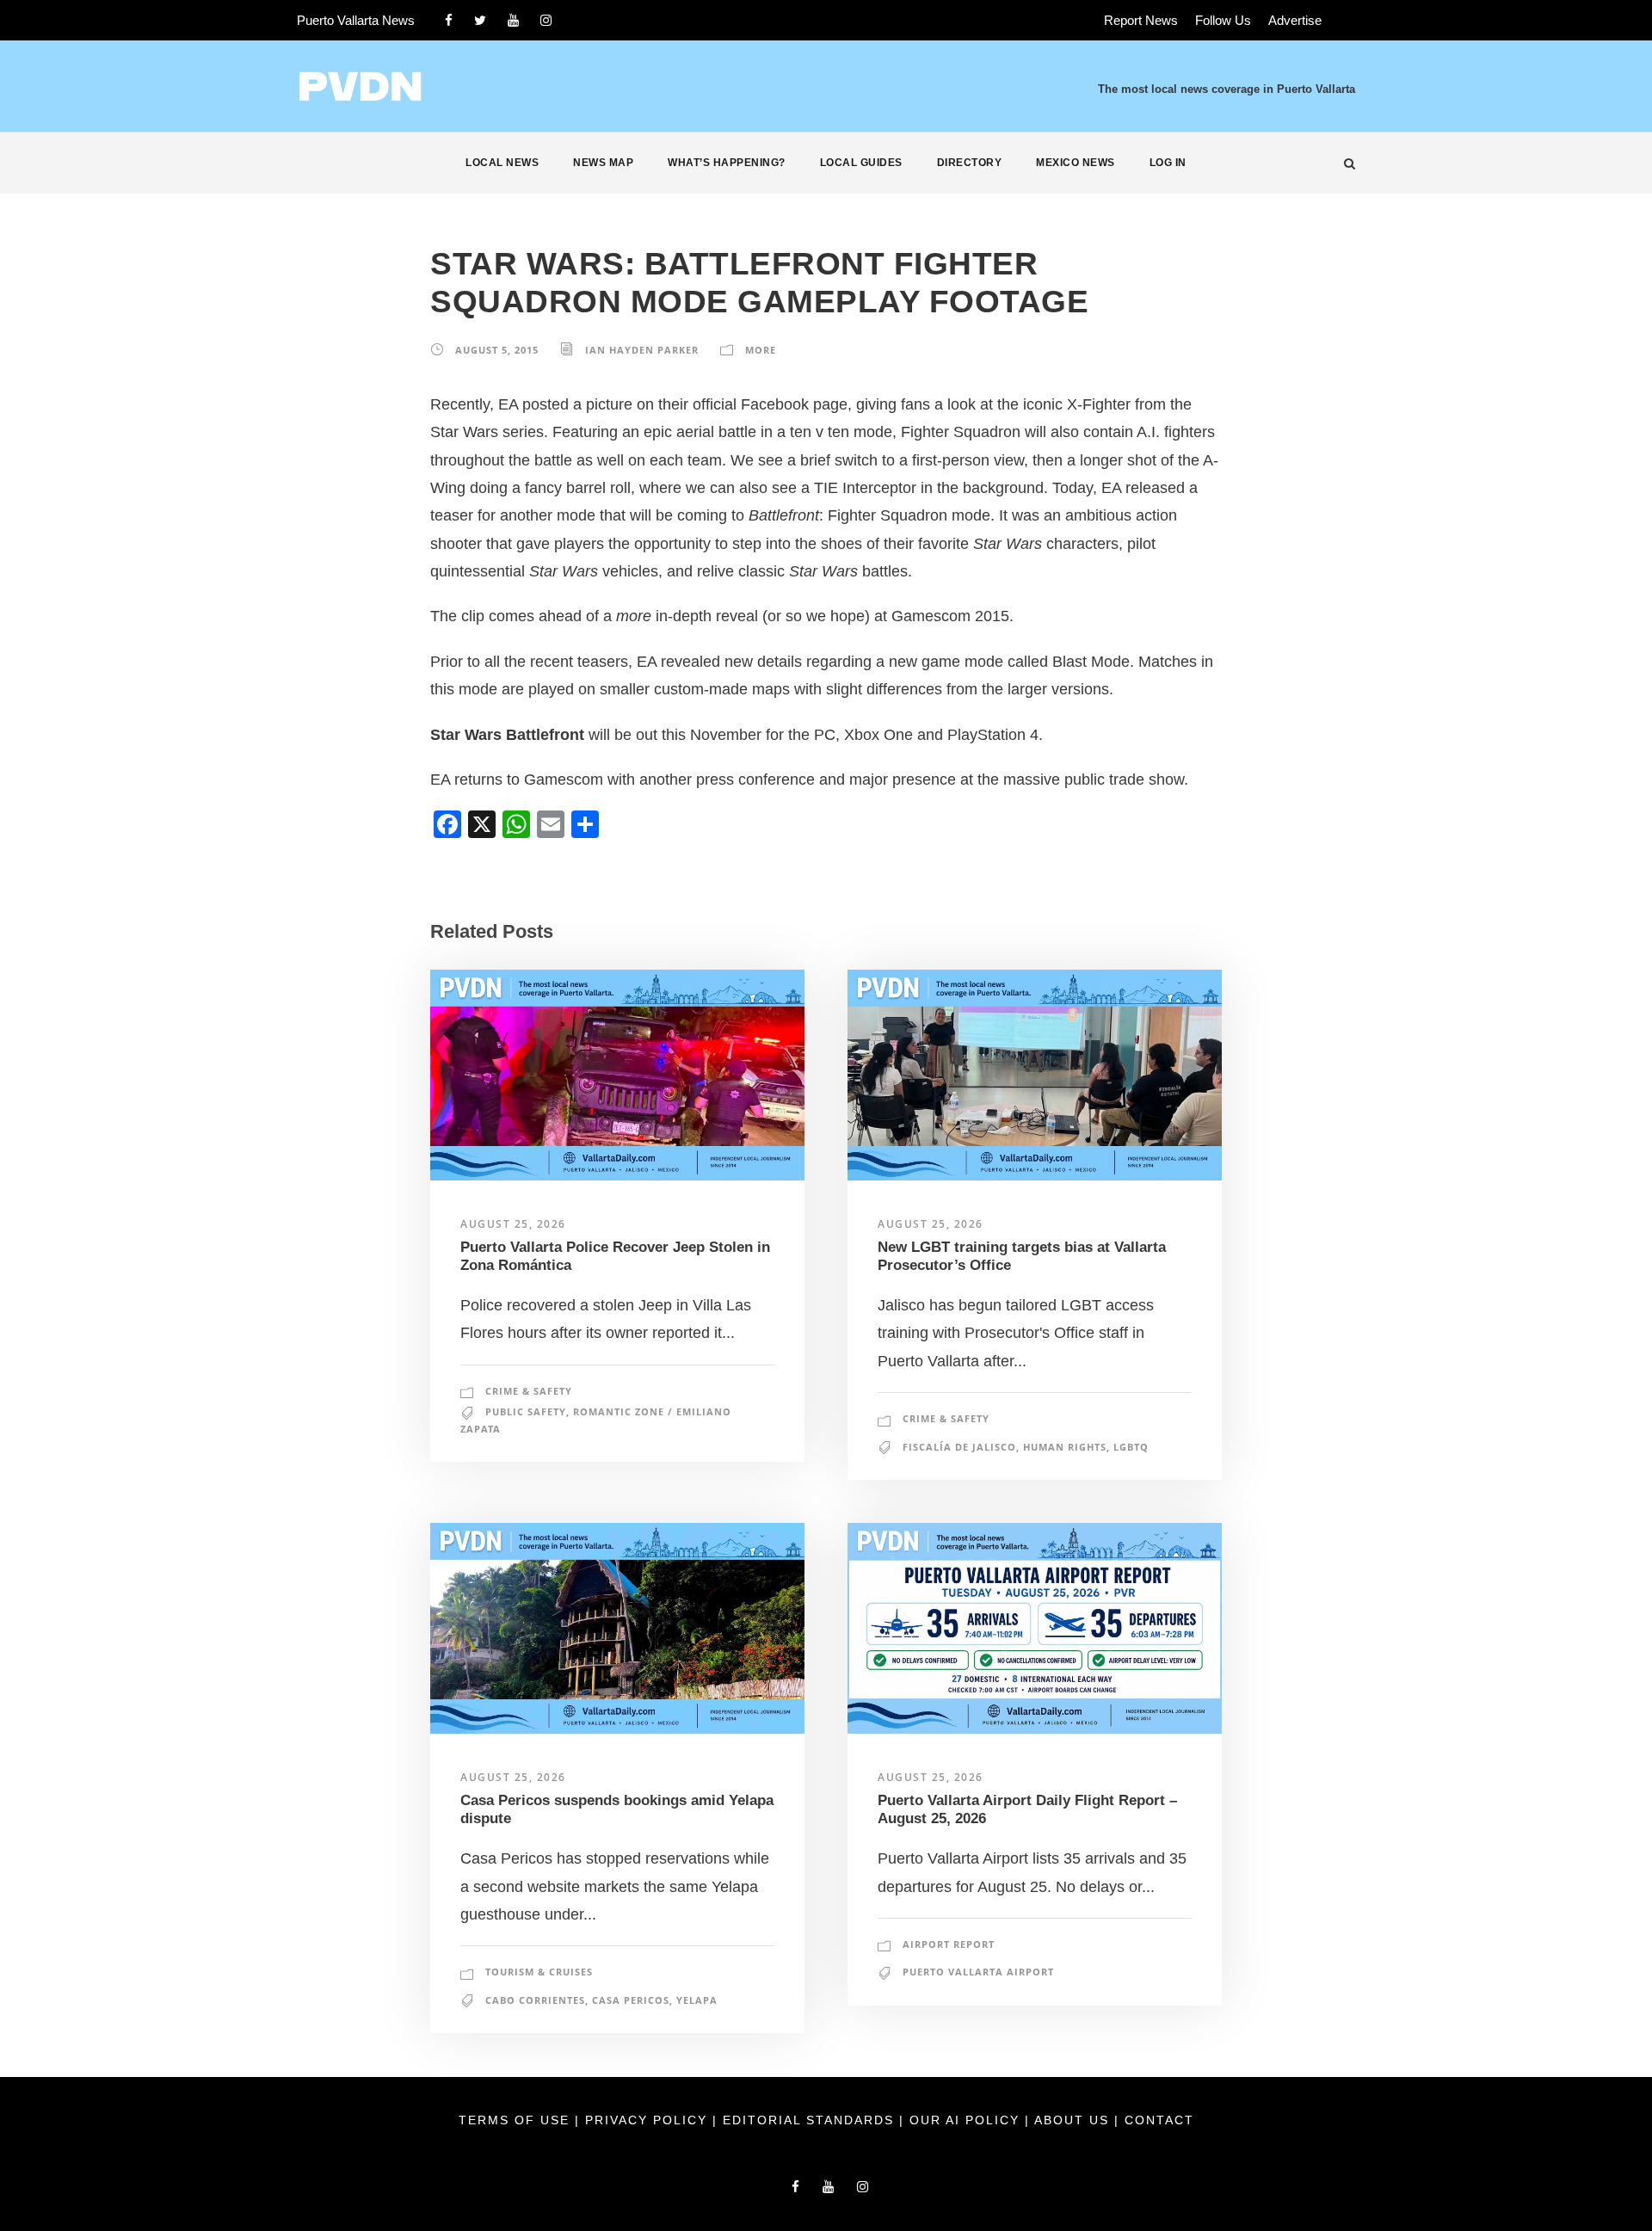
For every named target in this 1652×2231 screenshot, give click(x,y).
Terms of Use (517, 2120)
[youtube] (513, 20)
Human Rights (1065, 1447)
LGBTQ (1131, 1447)
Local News (502, 163)
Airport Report (949, 1944)
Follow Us (1223, 20)
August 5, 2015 (497, 350)
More (761, 350)
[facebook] (449, 20)
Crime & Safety (529, 1391)
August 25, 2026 (513, 1224)
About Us (1074, 2120)
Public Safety (526, 1411)
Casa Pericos (631, 2000)
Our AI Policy (965, 2120)
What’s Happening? (727, 163)
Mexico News (1076, 163)
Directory (970, 163)
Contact (1159, 2120)
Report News (1141, 20)
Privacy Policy (649, 2120)
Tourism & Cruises (539, 1972)
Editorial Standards (811, 2120)
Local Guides (861, 163)
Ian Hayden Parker (642, 350)
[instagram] (546, 20)
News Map (603, 163)
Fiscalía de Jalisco (959, 1447)
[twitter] (480, 20)
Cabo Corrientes (535, 2000)
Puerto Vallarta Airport (978, 1972)
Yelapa (697, 2000)
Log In (1168, 163)
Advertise (1295, 20)
